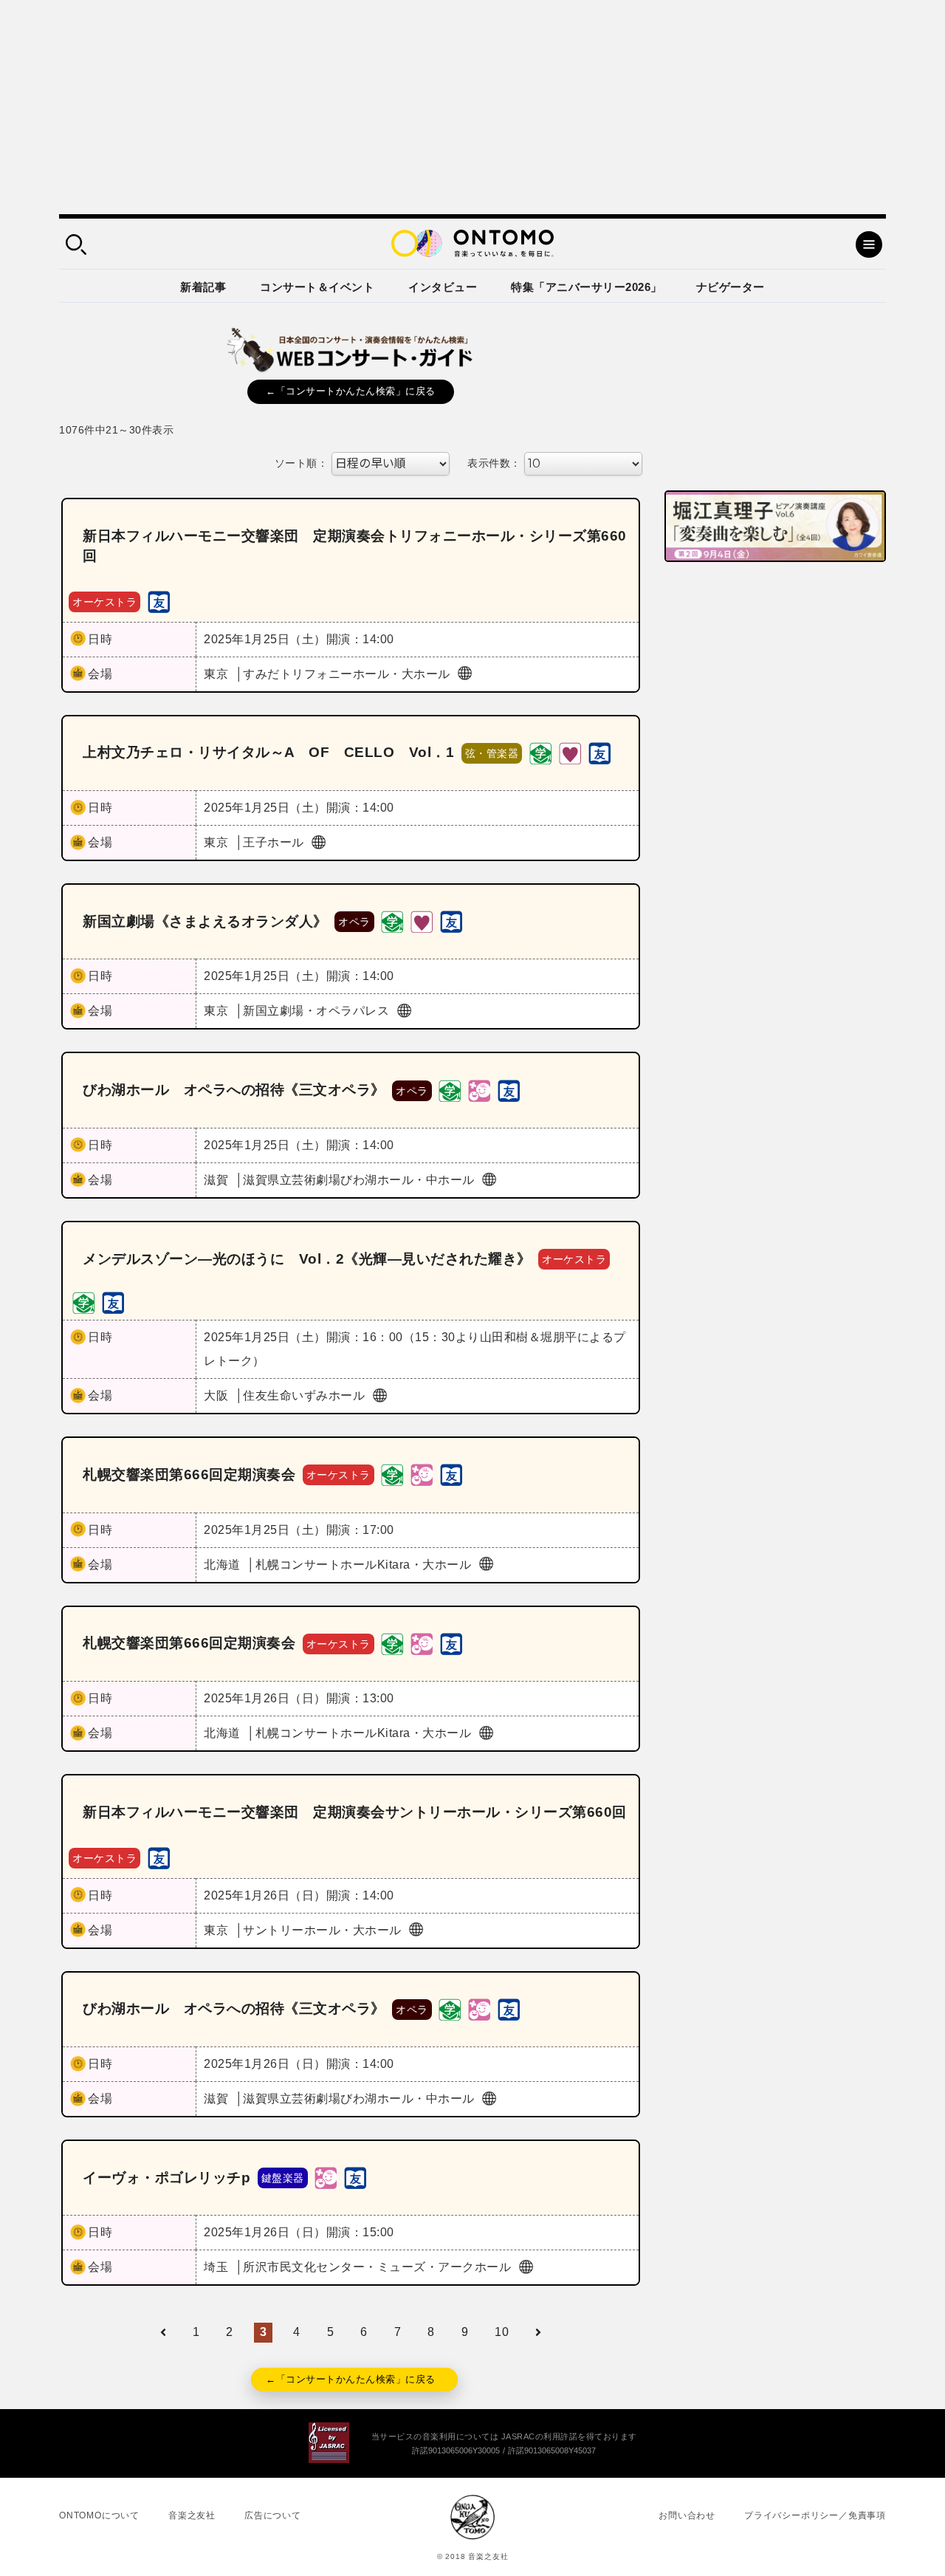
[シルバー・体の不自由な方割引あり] (570, 752)
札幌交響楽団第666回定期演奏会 (189, 1474)
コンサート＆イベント (317, 287)
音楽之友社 (192, 2515)
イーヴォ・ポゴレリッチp (166, 2178)
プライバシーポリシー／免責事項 (815, 2515)
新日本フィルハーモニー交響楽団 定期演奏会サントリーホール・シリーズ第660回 (355, 1812)
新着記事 (203, 287)
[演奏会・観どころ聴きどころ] (159, 601)
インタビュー (443, 287)
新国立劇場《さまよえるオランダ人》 (205, 921)
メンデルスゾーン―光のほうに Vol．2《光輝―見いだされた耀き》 (307, 1259)
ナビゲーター (731, 287)
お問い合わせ (687, 2515)
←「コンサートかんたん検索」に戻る (351, 391)
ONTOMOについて (99, 2515)
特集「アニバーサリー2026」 (587, 287)
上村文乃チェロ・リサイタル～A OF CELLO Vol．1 (268, 752)
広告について (273, 2515)
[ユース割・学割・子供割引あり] (540, 752)
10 (502, 2332)
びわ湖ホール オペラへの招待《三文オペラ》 (234, 1090)
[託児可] (479, 1090)
